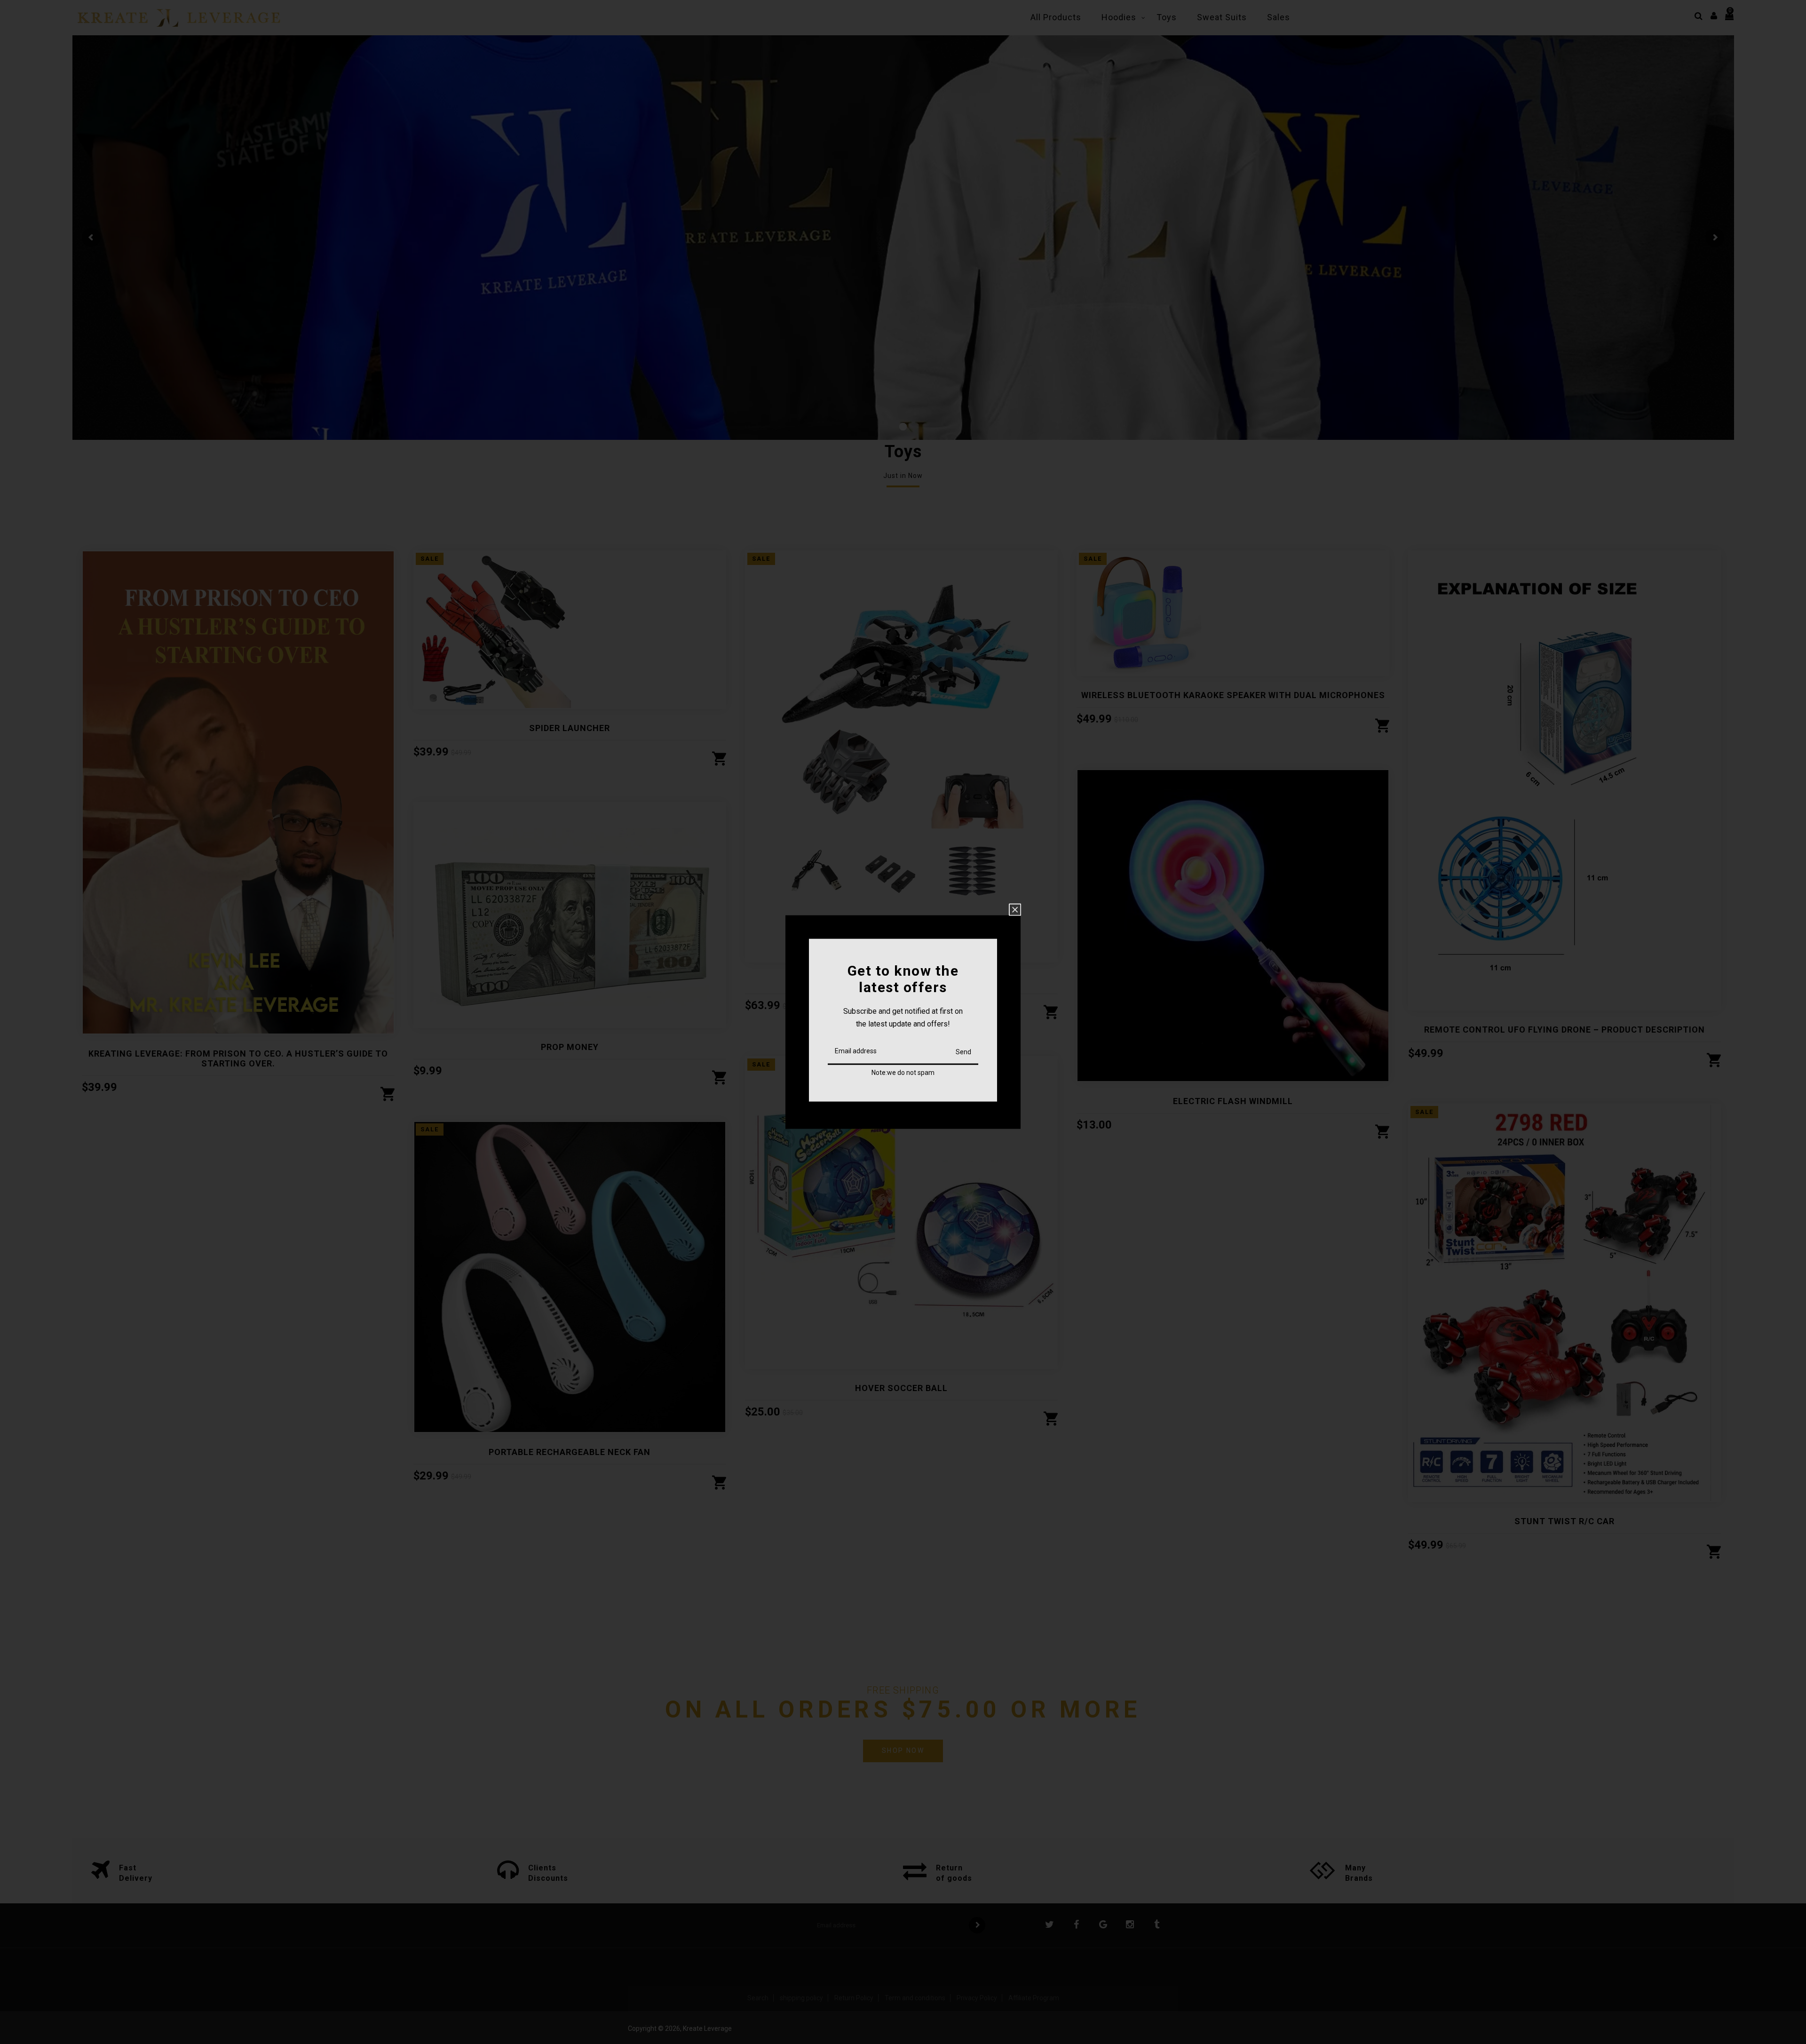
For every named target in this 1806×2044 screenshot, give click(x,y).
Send (963, 1051)
